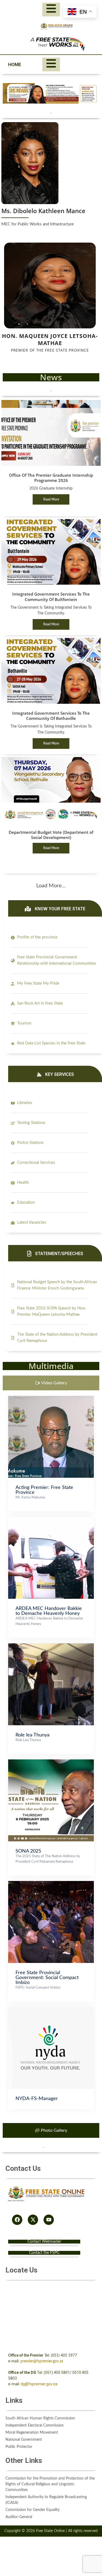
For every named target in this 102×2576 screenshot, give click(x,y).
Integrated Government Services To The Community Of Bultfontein (51, 597)
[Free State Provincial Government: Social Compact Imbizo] (51, 1884)
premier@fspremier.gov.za (42, 2361)
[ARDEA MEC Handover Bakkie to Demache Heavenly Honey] (51, 1520)
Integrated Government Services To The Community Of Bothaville (51, 716)
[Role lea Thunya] (51, 1646)
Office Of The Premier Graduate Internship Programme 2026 (51, 478)
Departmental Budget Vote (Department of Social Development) (51, 835)
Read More (51, 499)
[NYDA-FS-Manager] (51, 2010)
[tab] (51, 1383)
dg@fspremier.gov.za (39, 2384)
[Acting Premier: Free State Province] (51, 1399)
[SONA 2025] (51, 1762)
